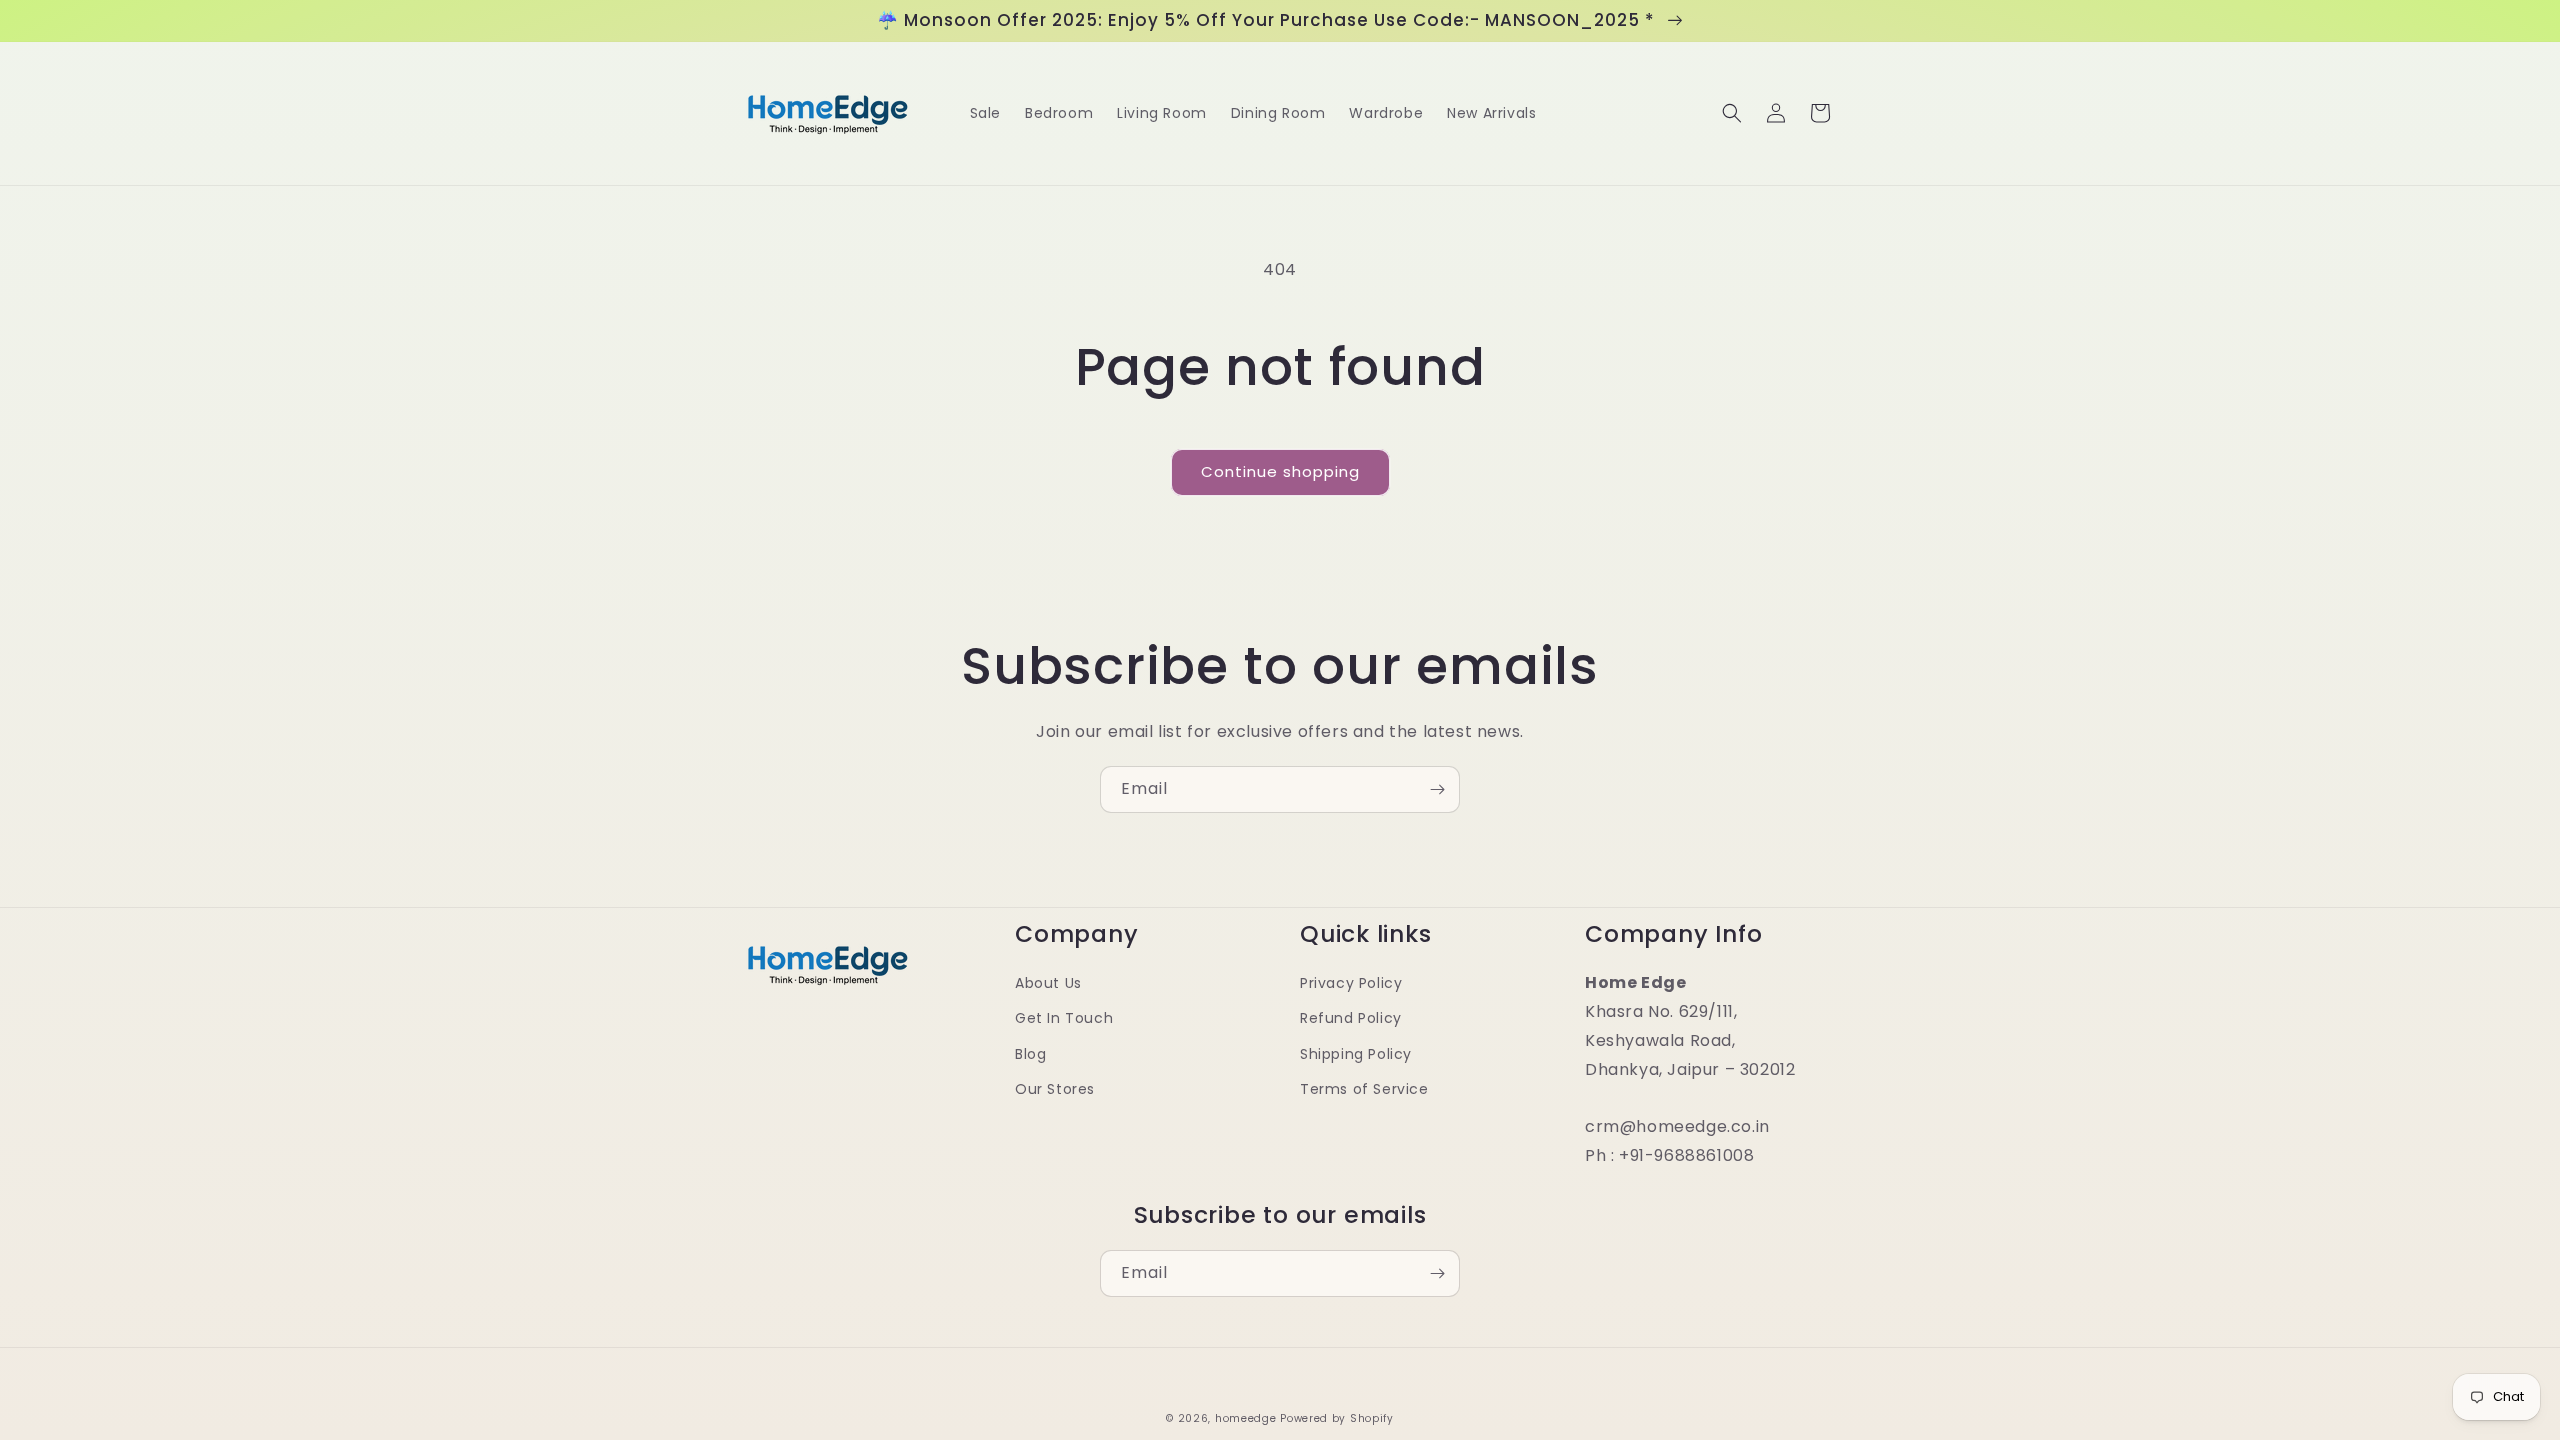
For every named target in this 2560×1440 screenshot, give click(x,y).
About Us (1048, 983)
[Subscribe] (1437, 789)
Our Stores (1055, 1089)
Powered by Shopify (1337, 1418)
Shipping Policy (1356, 1054)
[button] (1732, 113)
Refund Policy (1351, 1018)
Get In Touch (1064, 1018)
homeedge (1246, 1418)
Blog (1030, 1054)
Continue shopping (1280, 471)
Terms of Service (1364, 1089)
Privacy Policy (1351, 983)
